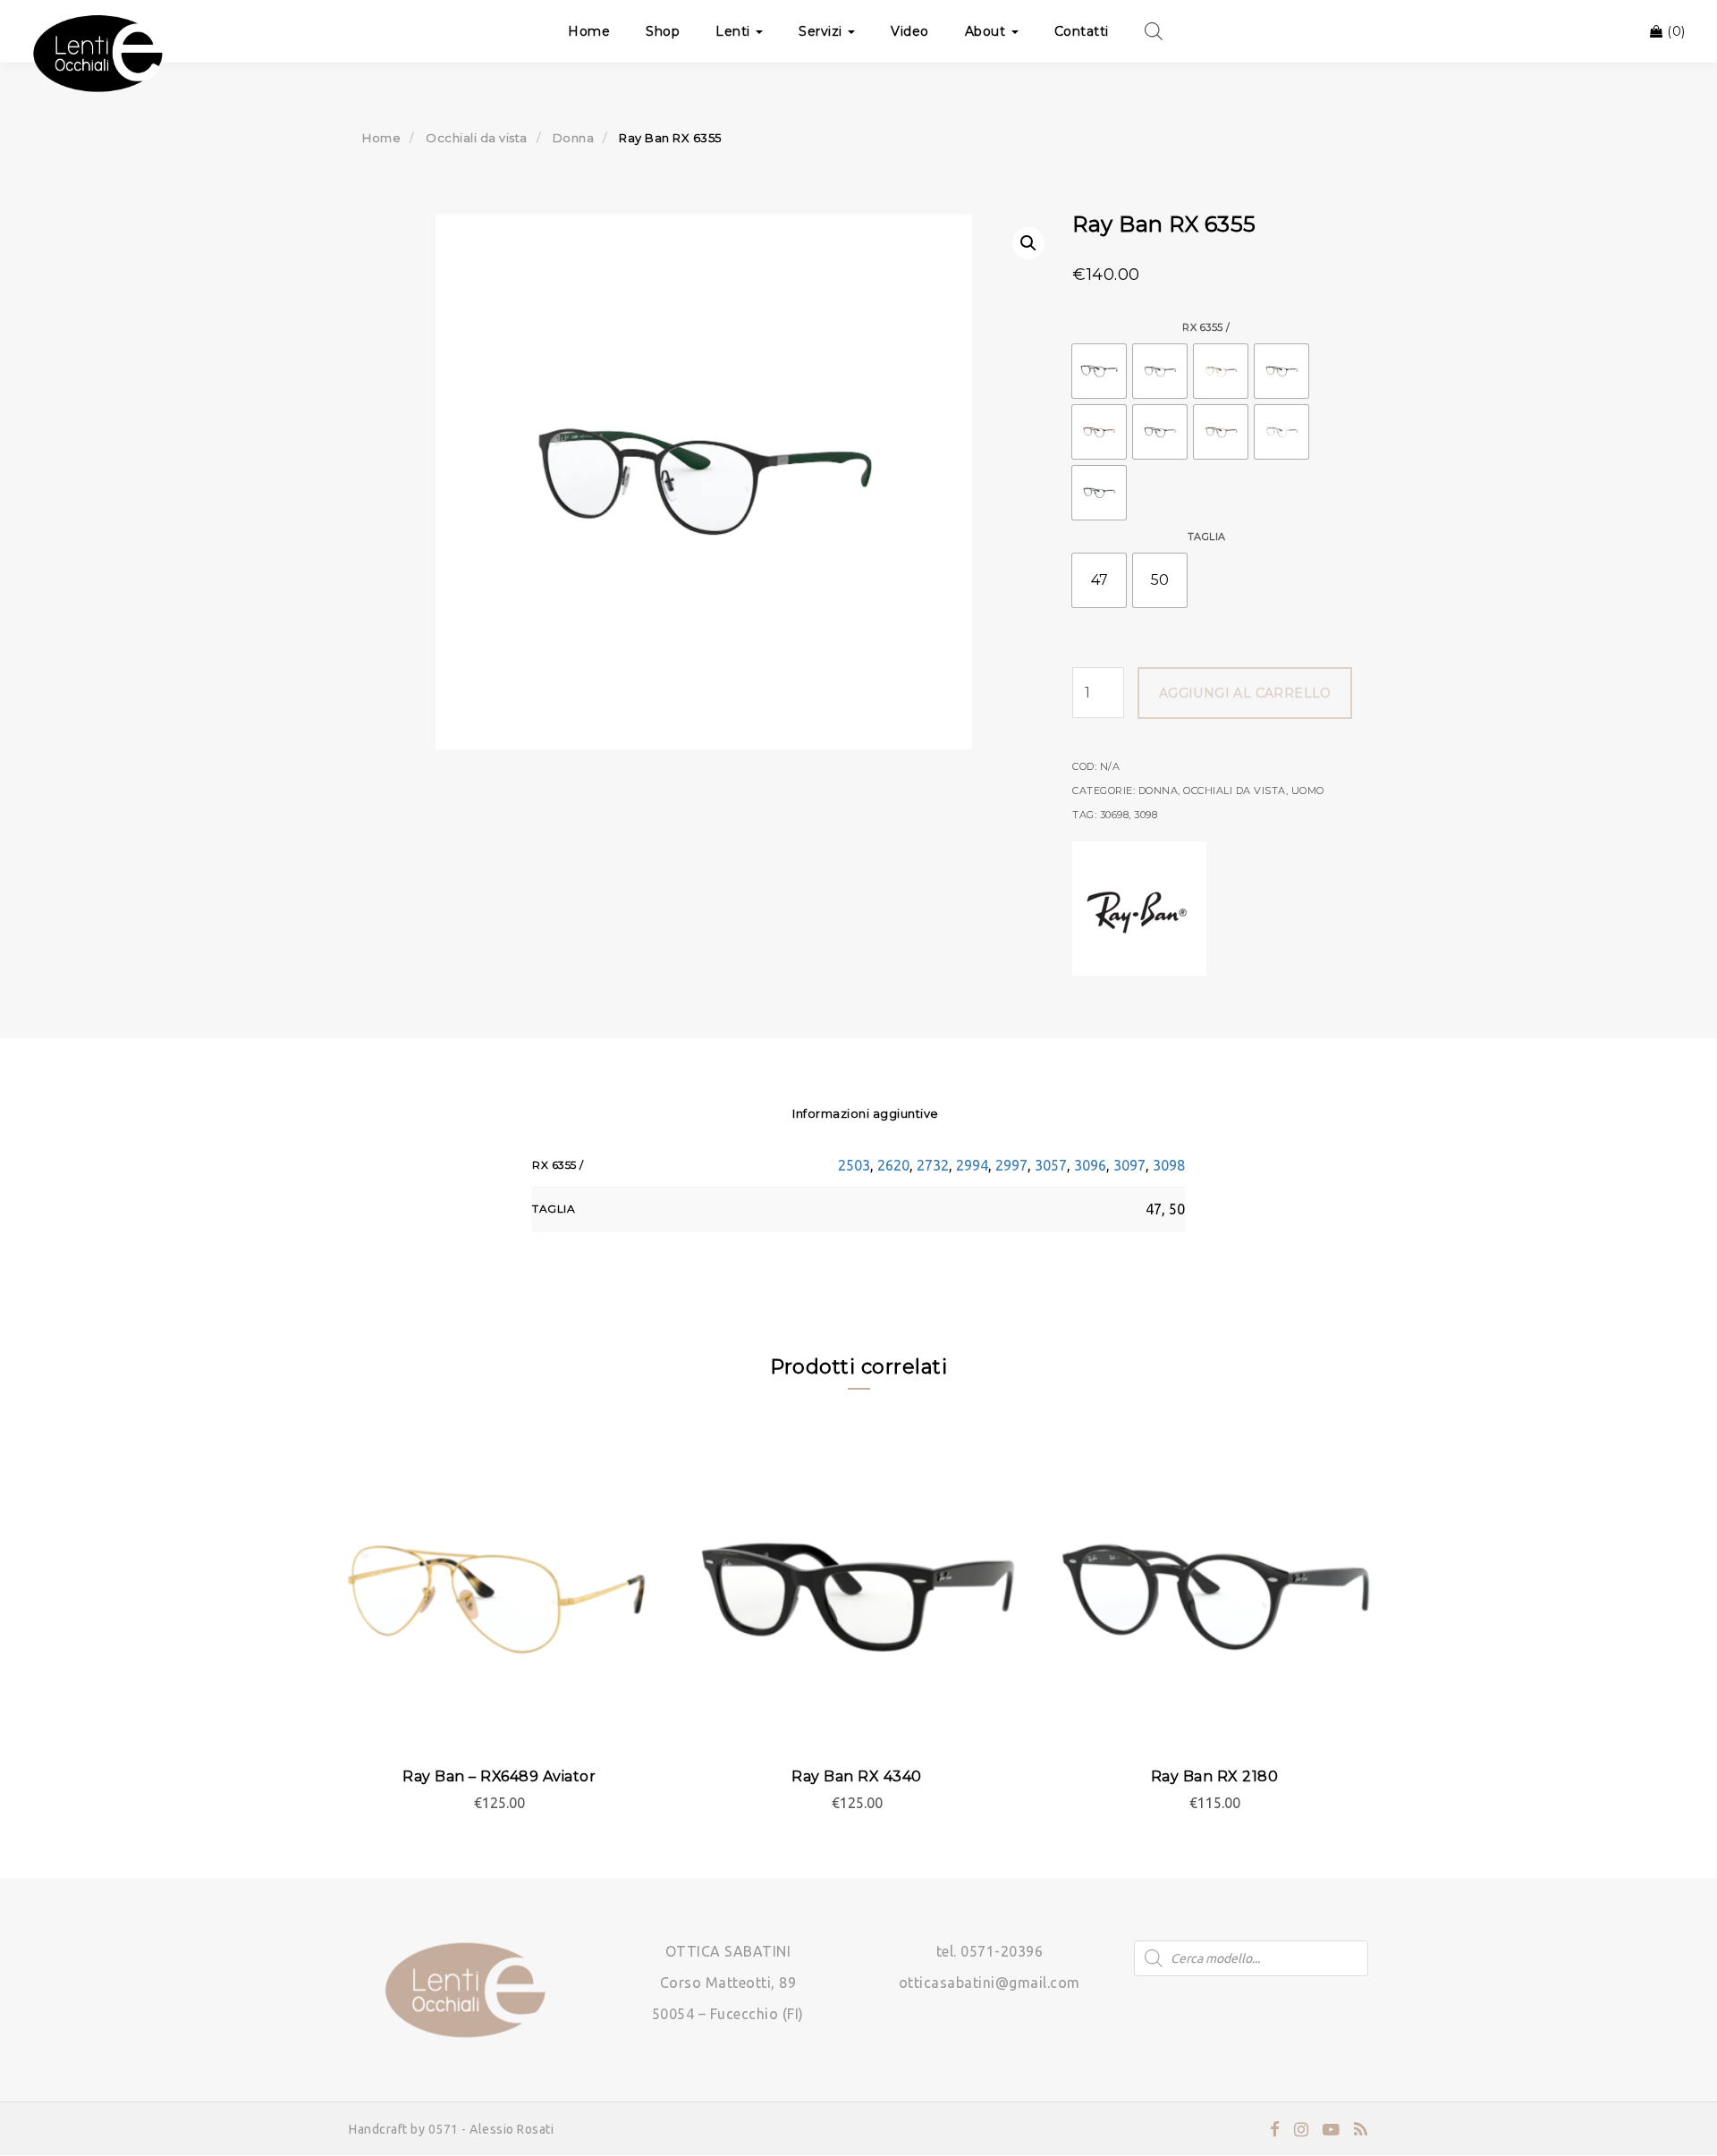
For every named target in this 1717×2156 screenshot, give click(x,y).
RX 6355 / (1206, 327)
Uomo (1308, 791)
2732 (933, 1165)
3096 (1090, 1165)
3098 (1146, 815)
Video (910, 31)
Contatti (1082, 31)
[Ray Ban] (1139, 908)
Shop (663, 31)
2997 (1011, 1165)
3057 (1051, 1165)
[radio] (1099, 371)
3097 (1129, 1165)
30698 (1115, 815)
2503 (854, 1165)
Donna (574, 138)
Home (589, 31)
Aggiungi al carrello (1245, 693)
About (987, 31)
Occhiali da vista (477, 138)
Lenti (735, 31)
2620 (893, 1165)
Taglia (1207, 537)
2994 (972, 1165)
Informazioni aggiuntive (866, 1113)
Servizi (822, 31)
